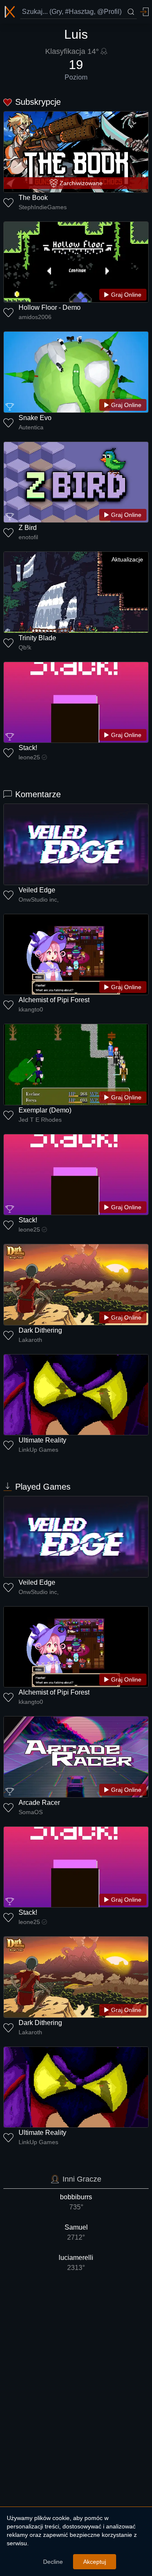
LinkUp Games (38, 1450)
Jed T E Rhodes (40, 1120)
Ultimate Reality (42, 1440)
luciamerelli (76, 2263)
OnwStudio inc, (39, 899)
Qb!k (25, 647)
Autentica (31, 427)
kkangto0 (31, 1009)
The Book (33, 198)
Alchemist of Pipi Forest (54, 1000)
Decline (53, 2562)
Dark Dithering (40, 1330)
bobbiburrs (76, 2202)
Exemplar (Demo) (45, 1110)
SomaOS (31, 1812)
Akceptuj (95, 2562)
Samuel (76, 2232)
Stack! (28, 748)
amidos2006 (35, 317)
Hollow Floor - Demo (50, 307)
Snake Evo (35, 418)
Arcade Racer (39, 1803)
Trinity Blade (37, 638)
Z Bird (28, 528)
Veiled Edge (37, 890)
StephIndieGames (43, 207)
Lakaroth (30, 1340)
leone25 (29, 757)
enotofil (28, 537)
